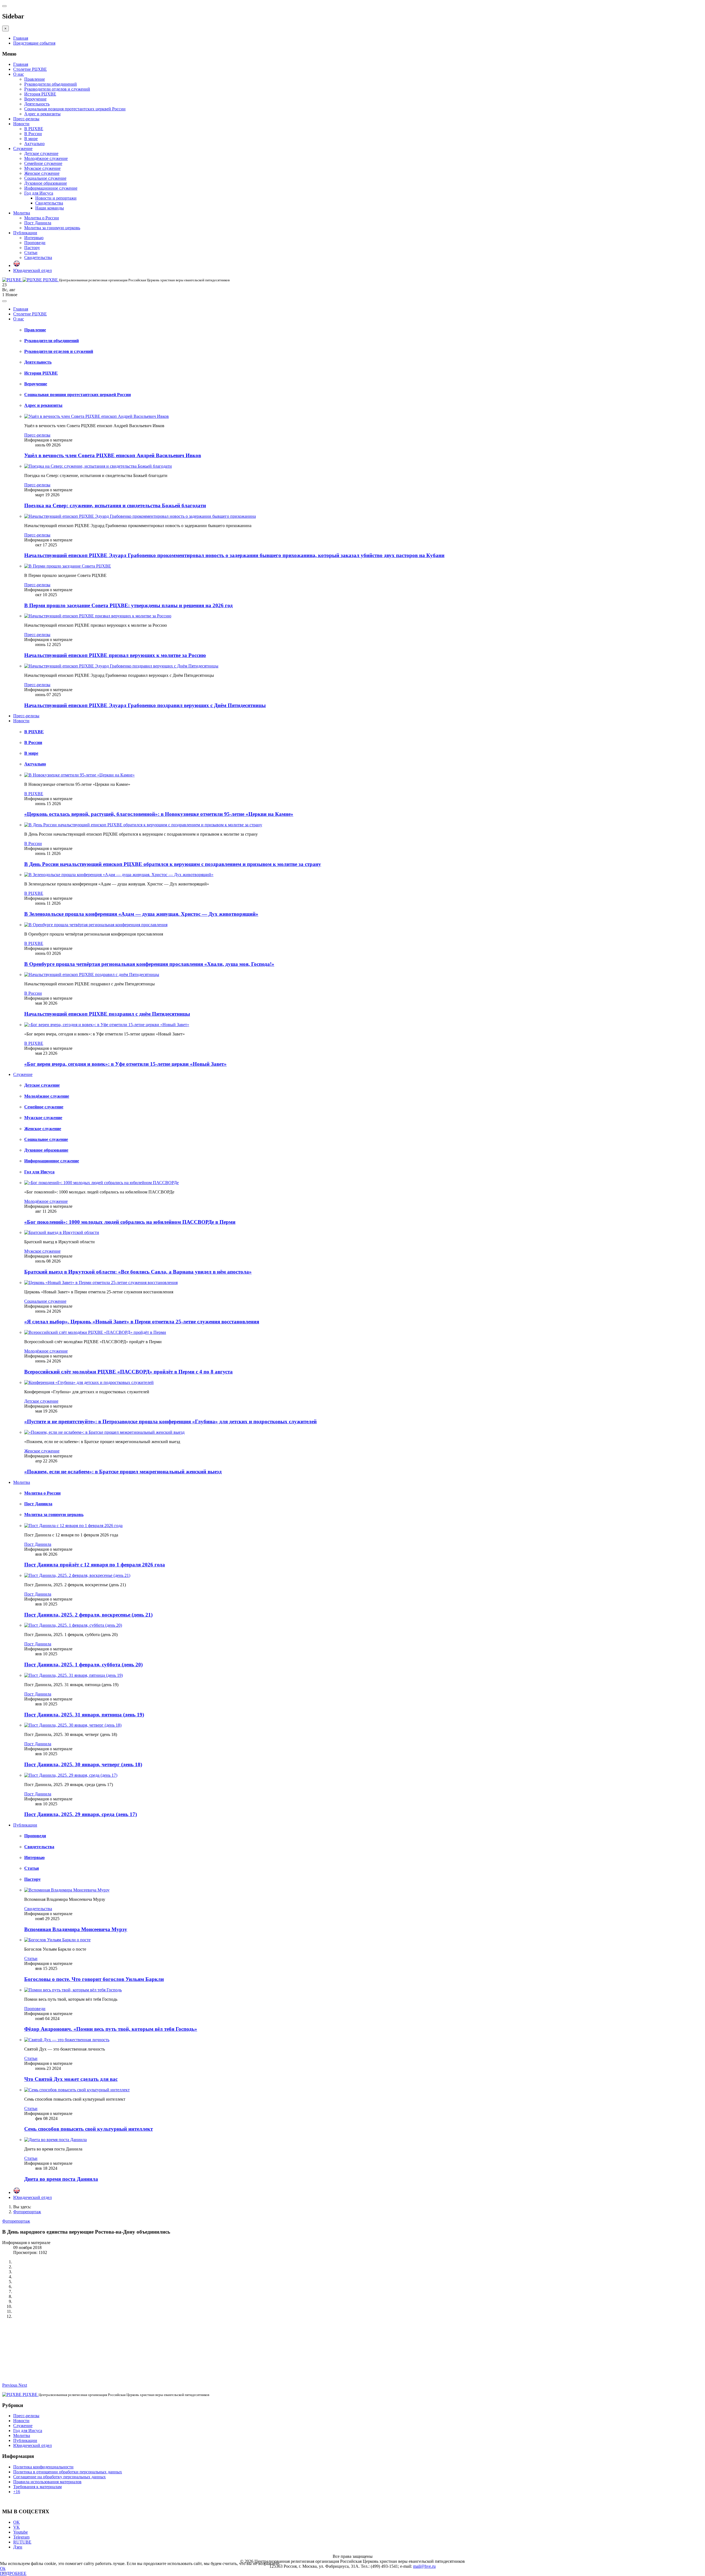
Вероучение (35, 99)
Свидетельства (49, 203)
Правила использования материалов (47, 2482)
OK (17, 2522)
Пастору (32, 248)
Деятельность (37, 104)
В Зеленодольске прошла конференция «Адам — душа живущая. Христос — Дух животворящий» (141, 914)
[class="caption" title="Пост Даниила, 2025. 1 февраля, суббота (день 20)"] (73, 1625)
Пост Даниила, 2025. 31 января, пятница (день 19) (84, 1715)
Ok (3, 2568)
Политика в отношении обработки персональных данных (68, 2472)
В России (33, 134)
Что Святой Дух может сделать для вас (71, 2079)
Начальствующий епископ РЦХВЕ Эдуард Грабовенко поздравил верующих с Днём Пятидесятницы (145, 705)
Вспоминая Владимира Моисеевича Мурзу (76, 1929)
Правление (35, 79)
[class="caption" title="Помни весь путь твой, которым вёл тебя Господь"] (73, 1990)
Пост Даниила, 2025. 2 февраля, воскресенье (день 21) (88, 1615)
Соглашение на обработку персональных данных (59, 2477)
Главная (21, 38)
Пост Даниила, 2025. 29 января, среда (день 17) (81, 1814)
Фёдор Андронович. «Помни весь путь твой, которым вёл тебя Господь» (111, 2029)
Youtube (21, 2532)
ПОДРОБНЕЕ (13, 2573)
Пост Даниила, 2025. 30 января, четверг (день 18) (83, 1764)
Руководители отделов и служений (57, 89)
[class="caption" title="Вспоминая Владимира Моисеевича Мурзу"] (67, 1890)
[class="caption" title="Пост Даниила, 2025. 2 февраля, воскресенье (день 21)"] (77, 1575)
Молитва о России (42, 218)
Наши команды (50, 208)
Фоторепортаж (27, 2212)
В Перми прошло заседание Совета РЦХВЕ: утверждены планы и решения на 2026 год (128, 605)
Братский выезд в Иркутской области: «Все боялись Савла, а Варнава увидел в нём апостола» (138, 1272)
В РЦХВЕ (34, 129)
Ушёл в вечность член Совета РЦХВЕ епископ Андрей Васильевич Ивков (113, 455)
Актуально (34, 144)
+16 (17, 2492)
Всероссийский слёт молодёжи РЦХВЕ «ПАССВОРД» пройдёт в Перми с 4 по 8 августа (128, 1372)
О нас (19, 74)
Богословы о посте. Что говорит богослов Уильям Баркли (94, 1979)
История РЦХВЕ (40, 94)
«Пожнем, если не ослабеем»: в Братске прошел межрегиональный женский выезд (123, 1472)
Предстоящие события (34, 43)
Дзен (18, 2547)
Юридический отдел (32, 270)
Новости (21, 124)
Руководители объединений (51, 84)
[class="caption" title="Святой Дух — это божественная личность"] (67, 2040)
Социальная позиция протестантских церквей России (75, 109)
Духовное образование (46, 183)
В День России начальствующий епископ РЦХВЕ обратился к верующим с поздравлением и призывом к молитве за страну (173, 864)
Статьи (31, 253)
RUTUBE (22, 2542)
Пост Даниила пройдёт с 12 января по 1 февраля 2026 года (95, 1565)
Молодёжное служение (46, 158)
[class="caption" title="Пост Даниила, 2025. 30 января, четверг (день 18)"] (73, 1725)
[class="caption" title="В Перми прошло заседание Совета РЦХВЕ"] (68, 566)
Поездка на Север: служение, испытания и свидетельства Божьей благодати (115, 505)
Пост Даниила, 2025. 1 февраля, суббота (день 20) (83, 1665)
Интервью (34, 238)
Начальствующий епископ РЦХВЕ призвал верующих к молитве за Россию (115, 655)
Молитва (22, 213)
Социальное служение (45, 178)
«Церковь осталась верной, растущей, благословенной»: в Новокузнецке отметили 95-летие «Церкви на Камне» (159, 814)
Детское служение (41, 153)
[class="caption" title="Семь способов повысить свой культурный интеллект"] (77, 2090)
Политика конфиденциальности (43, 2467)
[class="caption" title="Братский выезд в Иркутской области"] (62, 1232)
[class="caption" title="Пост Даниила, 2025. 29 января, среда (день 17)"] (71, 1775)
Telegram (21, 2537)
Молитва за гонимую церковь (52, 228)
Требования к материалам (37, 2487)
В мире (31, 139)
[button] (10, 2385)
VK (17, 2527)
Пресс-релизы (26, 119)
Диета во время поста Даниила (61, 2179)
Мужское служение (42, 168)
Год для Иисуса (39, 193)
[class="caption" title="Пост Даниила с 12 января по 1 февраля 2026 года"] (73, 1526)
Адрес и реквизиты (42, 114)
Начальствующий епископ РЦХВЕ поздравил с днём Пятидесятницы (107, 1014)
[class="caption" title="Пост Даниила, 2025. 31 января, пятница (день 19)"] (74, 1675)
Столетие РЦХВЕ (30, 69)
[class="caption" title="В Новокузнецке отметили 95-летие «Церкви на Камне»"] (79, 775)
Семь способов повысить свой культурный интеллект (89, 2129)
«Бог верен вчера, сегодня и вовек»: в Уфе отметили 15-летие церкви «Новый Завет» (125, 1064)
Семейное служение (43, 163)
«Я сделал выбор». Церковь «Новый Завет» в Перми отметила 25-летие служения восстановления (142, 1322)
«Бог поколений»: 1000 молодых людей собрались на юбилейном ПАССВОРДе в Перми (130, 1222)
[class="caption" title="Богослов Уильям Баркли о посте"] (57, 1940)
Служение (23, 148)
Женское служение (42, 173)
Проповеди (35, 243)
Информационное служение (51, 188)
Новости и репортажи (56, 198)
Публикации (25, 233)
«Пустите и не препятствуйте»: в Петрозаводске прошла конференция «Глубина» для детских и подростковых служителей (170, 1421)
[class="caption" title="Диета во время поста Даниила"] (55, 2140)
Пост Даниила (38, 223)
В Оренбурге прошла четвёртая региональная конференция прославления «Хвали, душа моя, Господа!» (149, 964)
